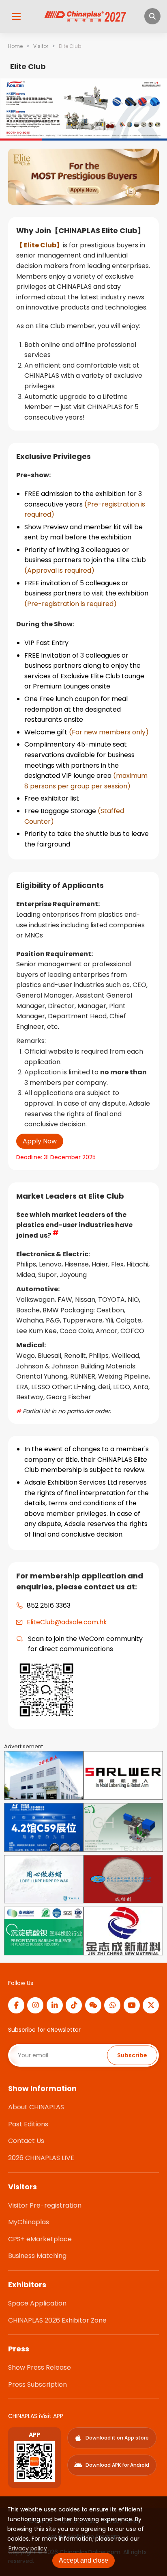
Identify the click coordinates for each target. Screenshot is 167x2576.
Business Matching (37, 2256)
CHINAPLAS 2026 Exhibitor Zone (57, 2320)
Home (15, 46)
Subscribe (132, 2055)
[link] (15, 46)
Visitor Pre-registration (45, 2205)
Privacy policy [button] (28, 2548)
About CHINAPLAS (36, 2107)
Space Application (37, 2303)
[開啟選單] (16, 16)
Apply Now (40, 1141)
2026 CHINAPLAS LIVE (41, 2158)
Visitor (41, 46)
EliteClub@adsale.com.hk (67, 1622)
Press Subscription (37, 2384)
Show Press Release (40, 2367)
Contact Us (26, 2141)
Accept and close (83, 2560)
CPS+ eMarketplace (40, 2239)
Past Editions (28, 2124)
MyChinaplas (29, 2222)
